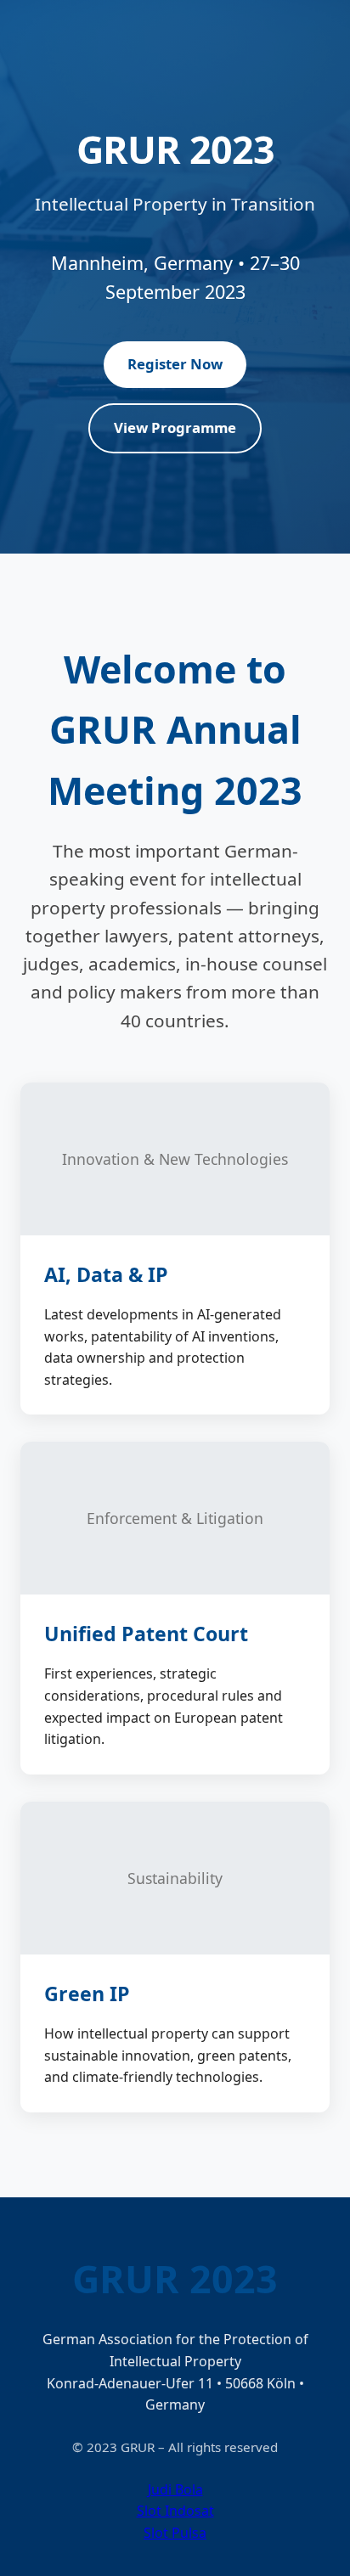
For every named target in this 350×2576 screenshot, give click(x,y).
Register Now (175, 364)
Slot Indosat (175, 2511)
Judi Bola (175, 2489)
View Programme (175, 427)
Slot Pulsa (175, 2533)
